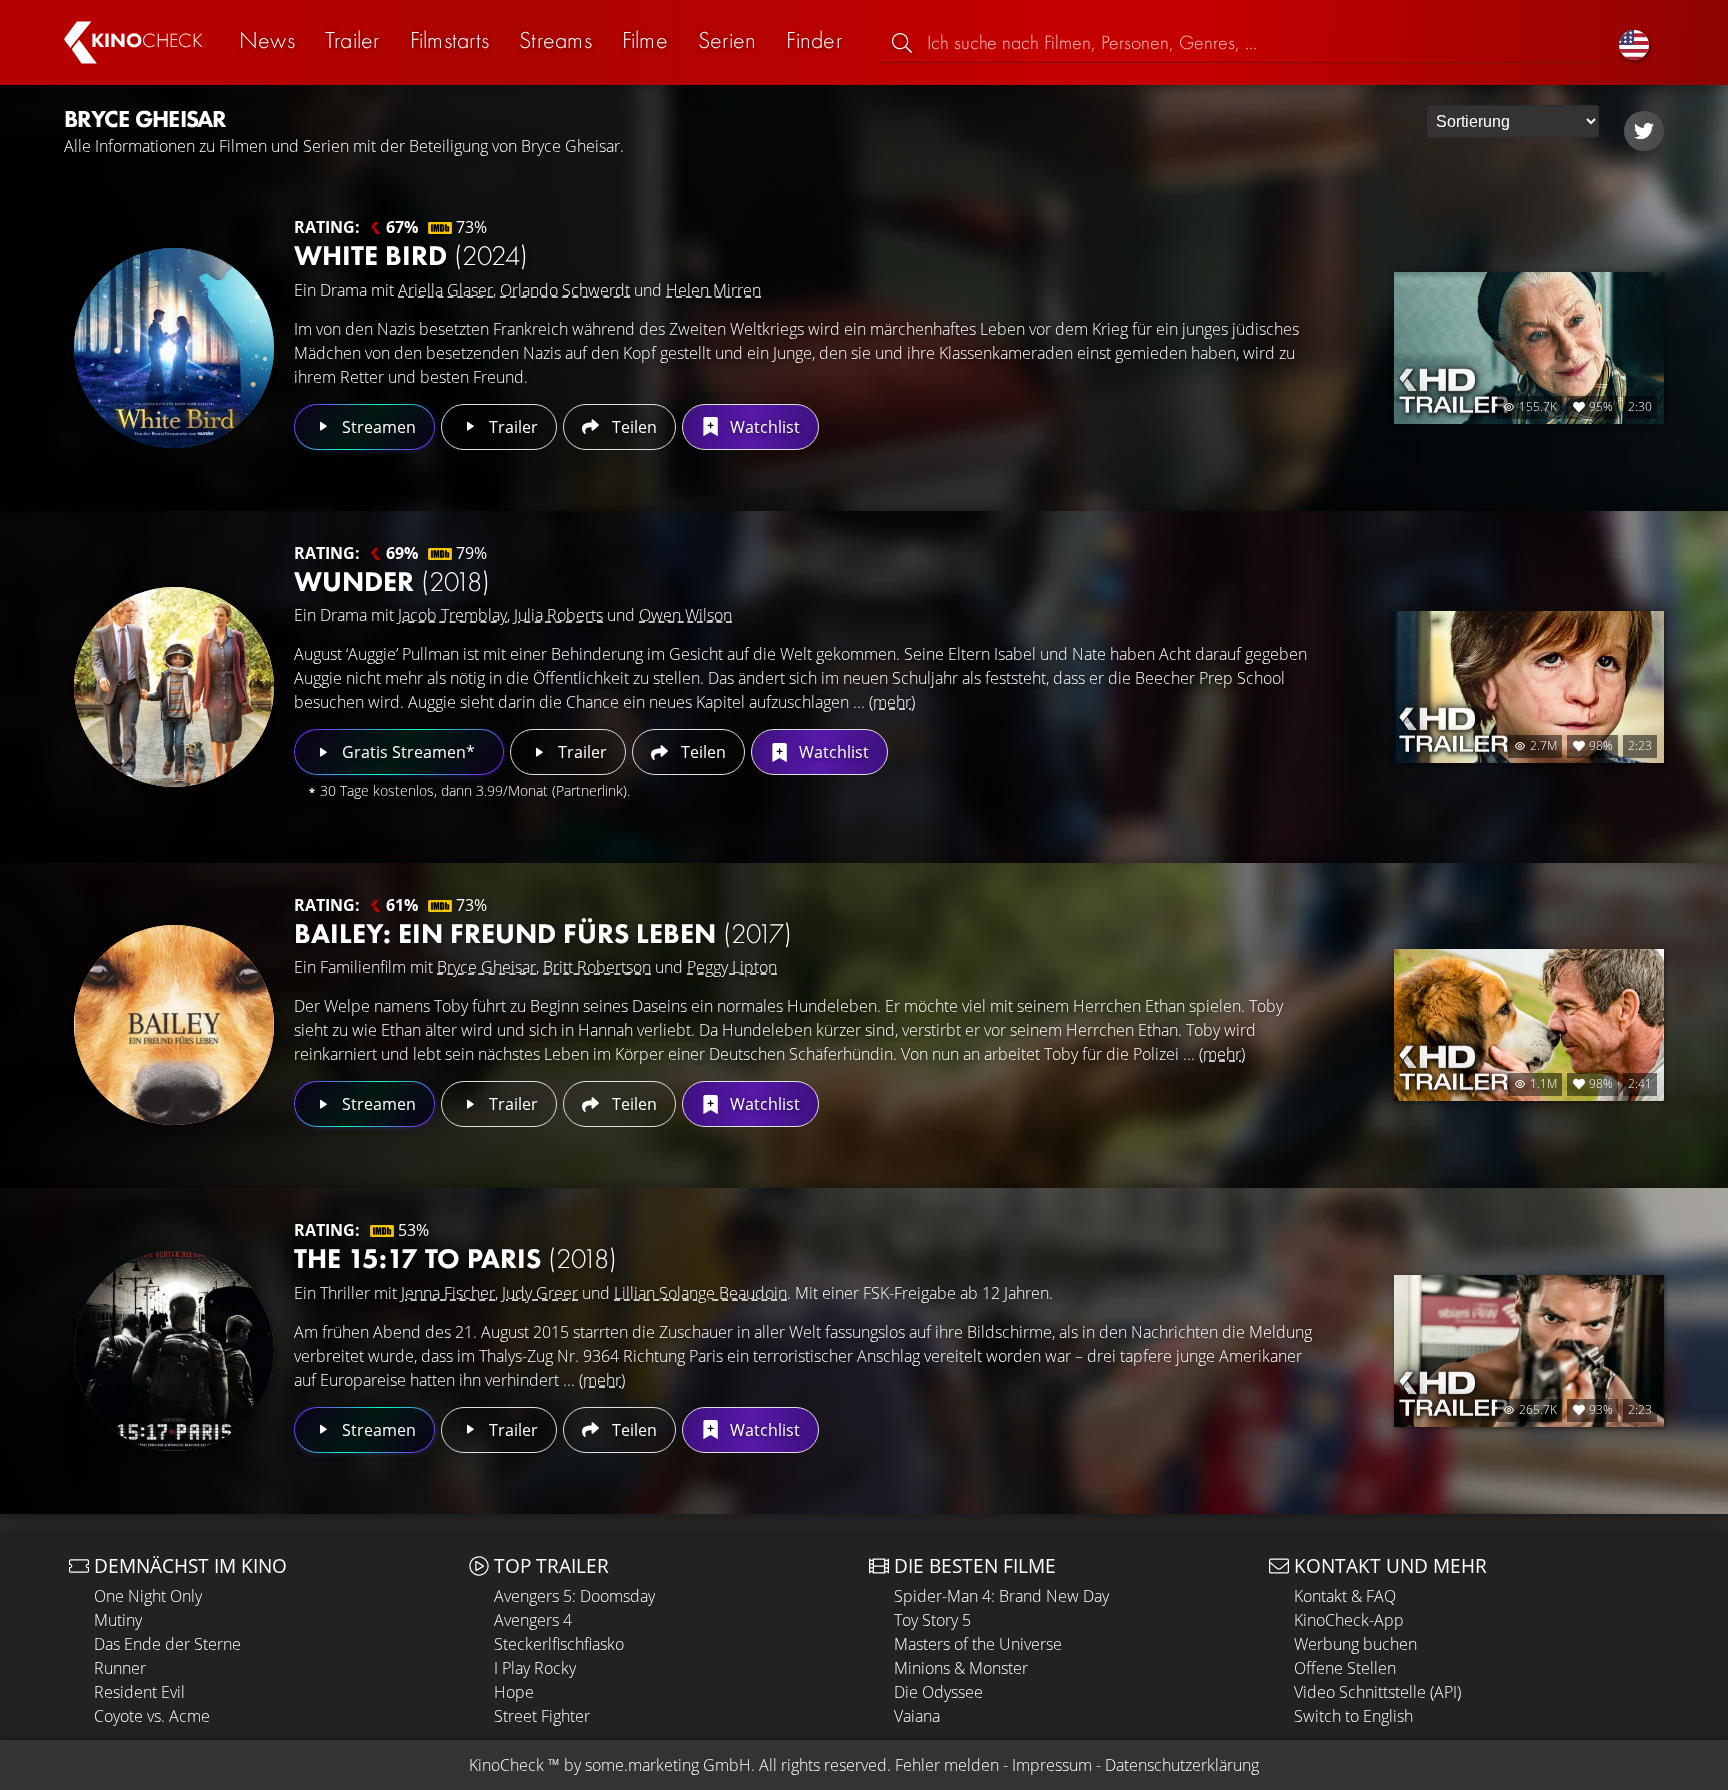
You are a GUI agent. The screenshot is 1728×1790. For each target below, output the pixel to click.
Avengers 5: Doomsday (574, 1596)
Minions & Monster (961, 1668)
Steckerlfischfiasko (559, 1644)
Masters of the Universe (978, 1644)
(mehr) (892, 702)
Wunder (392, 581)
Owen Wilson (685, 615)
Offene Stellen (1345, 1668)
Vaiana (917, 1716)
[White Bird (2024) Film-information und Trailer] (174, 348)
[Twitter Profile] (1644, 131)
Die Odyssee (938, 1692)
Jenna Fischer (448, 1293)
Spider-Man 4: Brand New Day (1001, 1596)
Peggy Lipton (732, 967)
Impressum (1052, 1765)
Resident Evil (139, 1692)
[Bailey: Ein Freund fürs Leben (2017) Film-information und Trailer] (174, 1025)
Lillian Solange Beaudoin (700, 1293)
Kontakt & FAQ (1345, 1596)
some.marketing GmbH (668, 1765)
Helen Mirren (713, 290)
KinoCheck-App (1349, 1620)
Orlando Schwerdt (565, 290)
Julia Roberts (558, 615)
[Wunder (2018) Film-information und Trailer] (174, 687)
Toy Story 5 (932, 1620)
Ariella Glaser (445, 290)
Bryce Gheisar (486, 967)
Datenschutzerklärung (1182, 1765)
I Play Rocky (535, 1668)
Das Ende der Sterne (167, 1644)
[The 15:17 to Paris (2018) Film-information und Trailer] (174, 1351)
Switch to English (1353, 1716)
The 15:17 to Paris (455, 1258)
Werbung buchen (1355, 1644)
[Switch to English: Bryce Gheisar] (1634, 42)
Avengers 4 (533, 1620)
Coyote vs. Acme (152, 1716)
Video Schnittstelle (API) (1377, 1692)
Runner (120, 1668)
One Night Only (148, 1596)
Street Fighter (542, 1716)
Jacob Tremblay (452, 615)
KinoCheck (506, 1765)
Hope (514, 1692)
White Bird (411, 255)
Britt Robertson (597, 967)
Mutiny (118, 1620)
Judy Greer (540, 1293)
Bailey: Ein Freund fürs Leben (543, 933)
